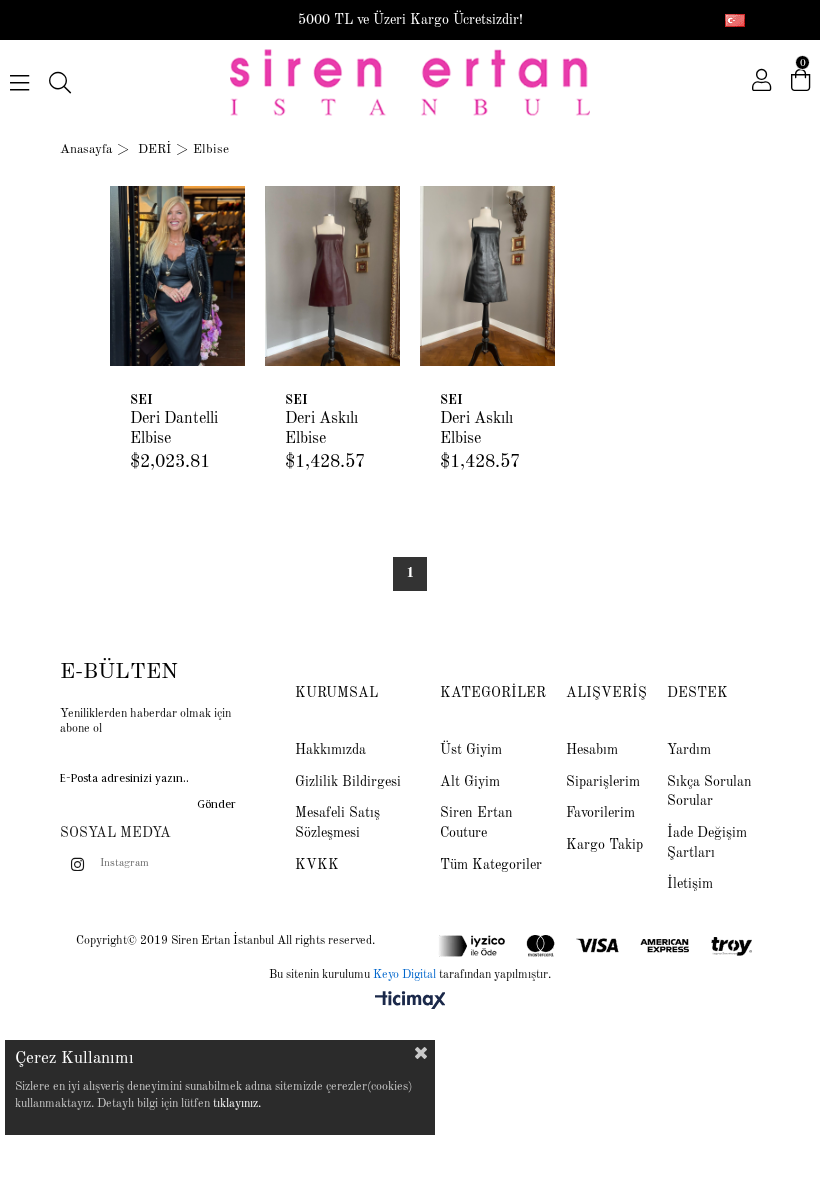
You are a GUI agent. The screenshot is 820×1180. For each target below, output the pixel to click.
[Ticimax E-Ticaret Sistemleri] (410, 1002)
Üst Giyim (471, 750)
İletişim (690, 884)
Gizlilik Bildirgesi (348, 782)
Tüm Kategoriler (491, 865)
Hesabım (592, 750)
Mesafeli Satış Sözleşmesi (337, 823)
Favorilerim (600, 813)
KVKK (317, 865)
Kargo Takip (604, 845)
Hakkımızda (330, 750)
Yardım (689, 750)
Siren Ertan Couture (476, 823)
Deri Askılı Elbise (321, 429)
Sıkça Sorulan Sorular (709, 792)
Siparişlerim (603, 782)
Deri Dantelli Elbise (174, 429)
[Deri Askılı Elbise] (332, 276)
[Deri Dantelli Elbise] (177, 276)
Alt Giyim (470, 782)
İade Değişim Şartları (707, 843)
